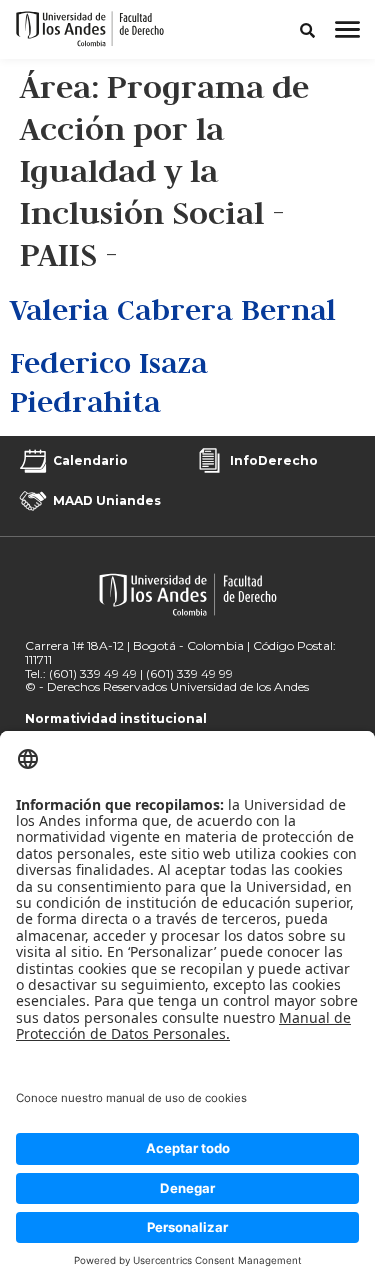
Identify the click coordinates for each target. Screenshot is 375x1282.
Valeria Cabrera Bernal (173, 309)
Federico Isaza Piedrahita (109, 381)
